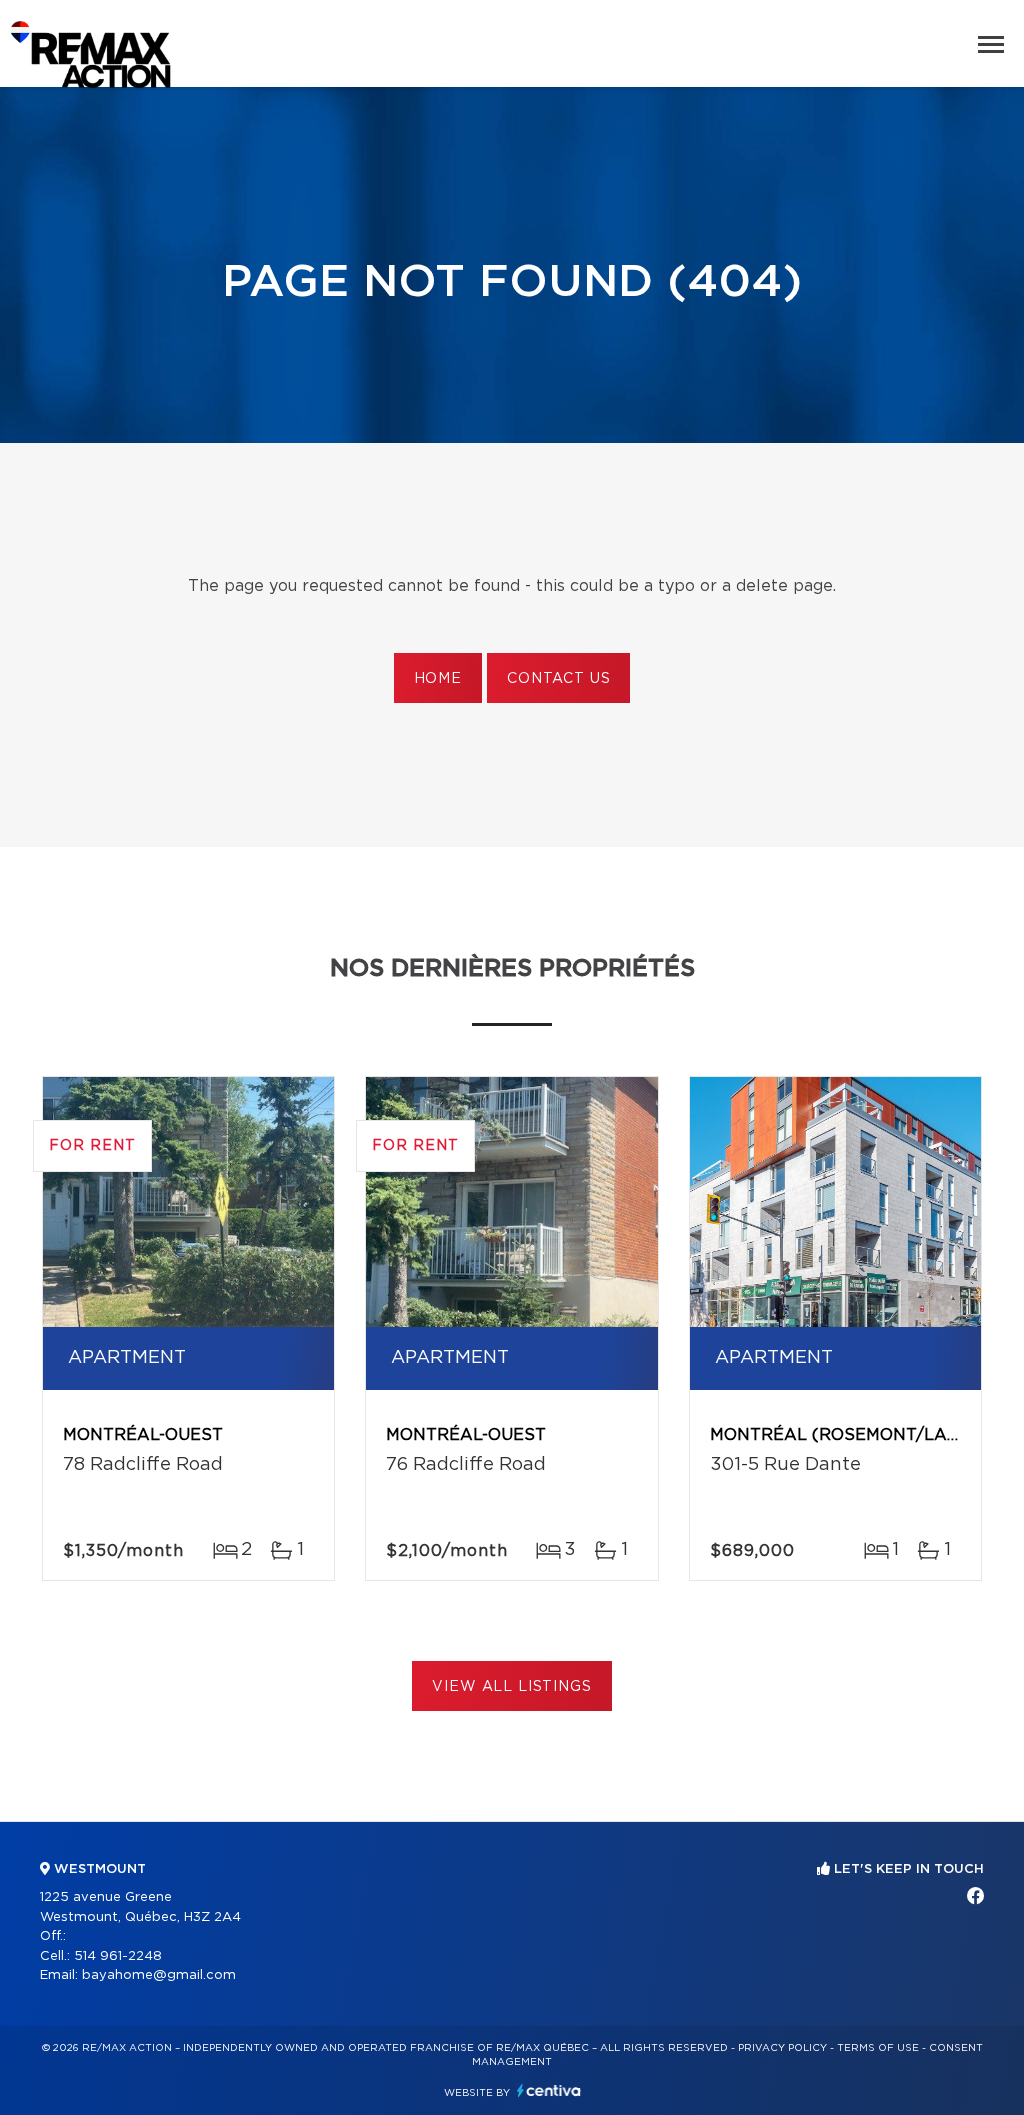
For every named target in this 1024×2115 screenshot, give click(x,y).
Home (438, 679)
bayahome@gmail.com (159, 1975)
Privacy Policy (782, 2048)
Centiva (549, 2090)
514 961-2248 (118, 1956)
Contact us (558, 679)
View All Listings (511, 1687)
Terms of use (878, 2048)
